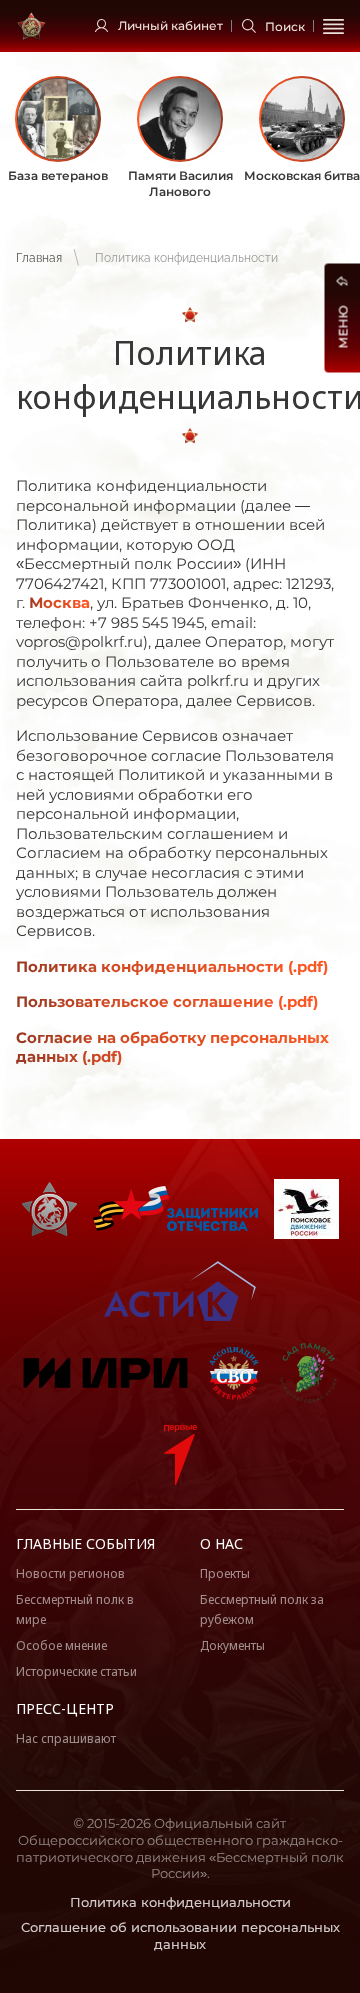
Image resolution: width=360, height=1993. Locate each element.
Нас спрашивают (66, 1738)
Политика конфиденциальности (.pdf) (172, 966)
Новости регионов (70, 1573)
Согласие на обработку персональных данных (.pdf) (172, 1047)
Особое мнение (61, 1645)
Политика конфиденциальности (180, 1902)
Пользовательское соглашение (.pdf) (167, 1001)
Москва (59, 602)
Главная (39, 258)
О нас (221, 1543)
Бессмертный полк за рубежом (262, 1609)
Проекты (225, 1573)
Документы (232, 1645)
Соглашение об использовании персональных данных (180, 1935)
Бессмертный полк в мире (75, 1609)
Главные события (85, 1543)
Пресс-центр (65, 1708)
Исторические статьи (76, 1671)
